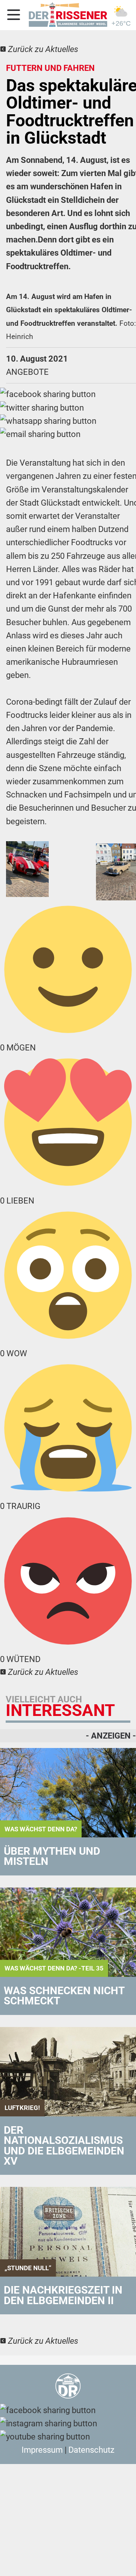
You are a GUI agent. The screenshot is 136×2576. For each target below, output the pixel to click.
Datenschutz (91, 2450)
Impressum (42, 2450)
